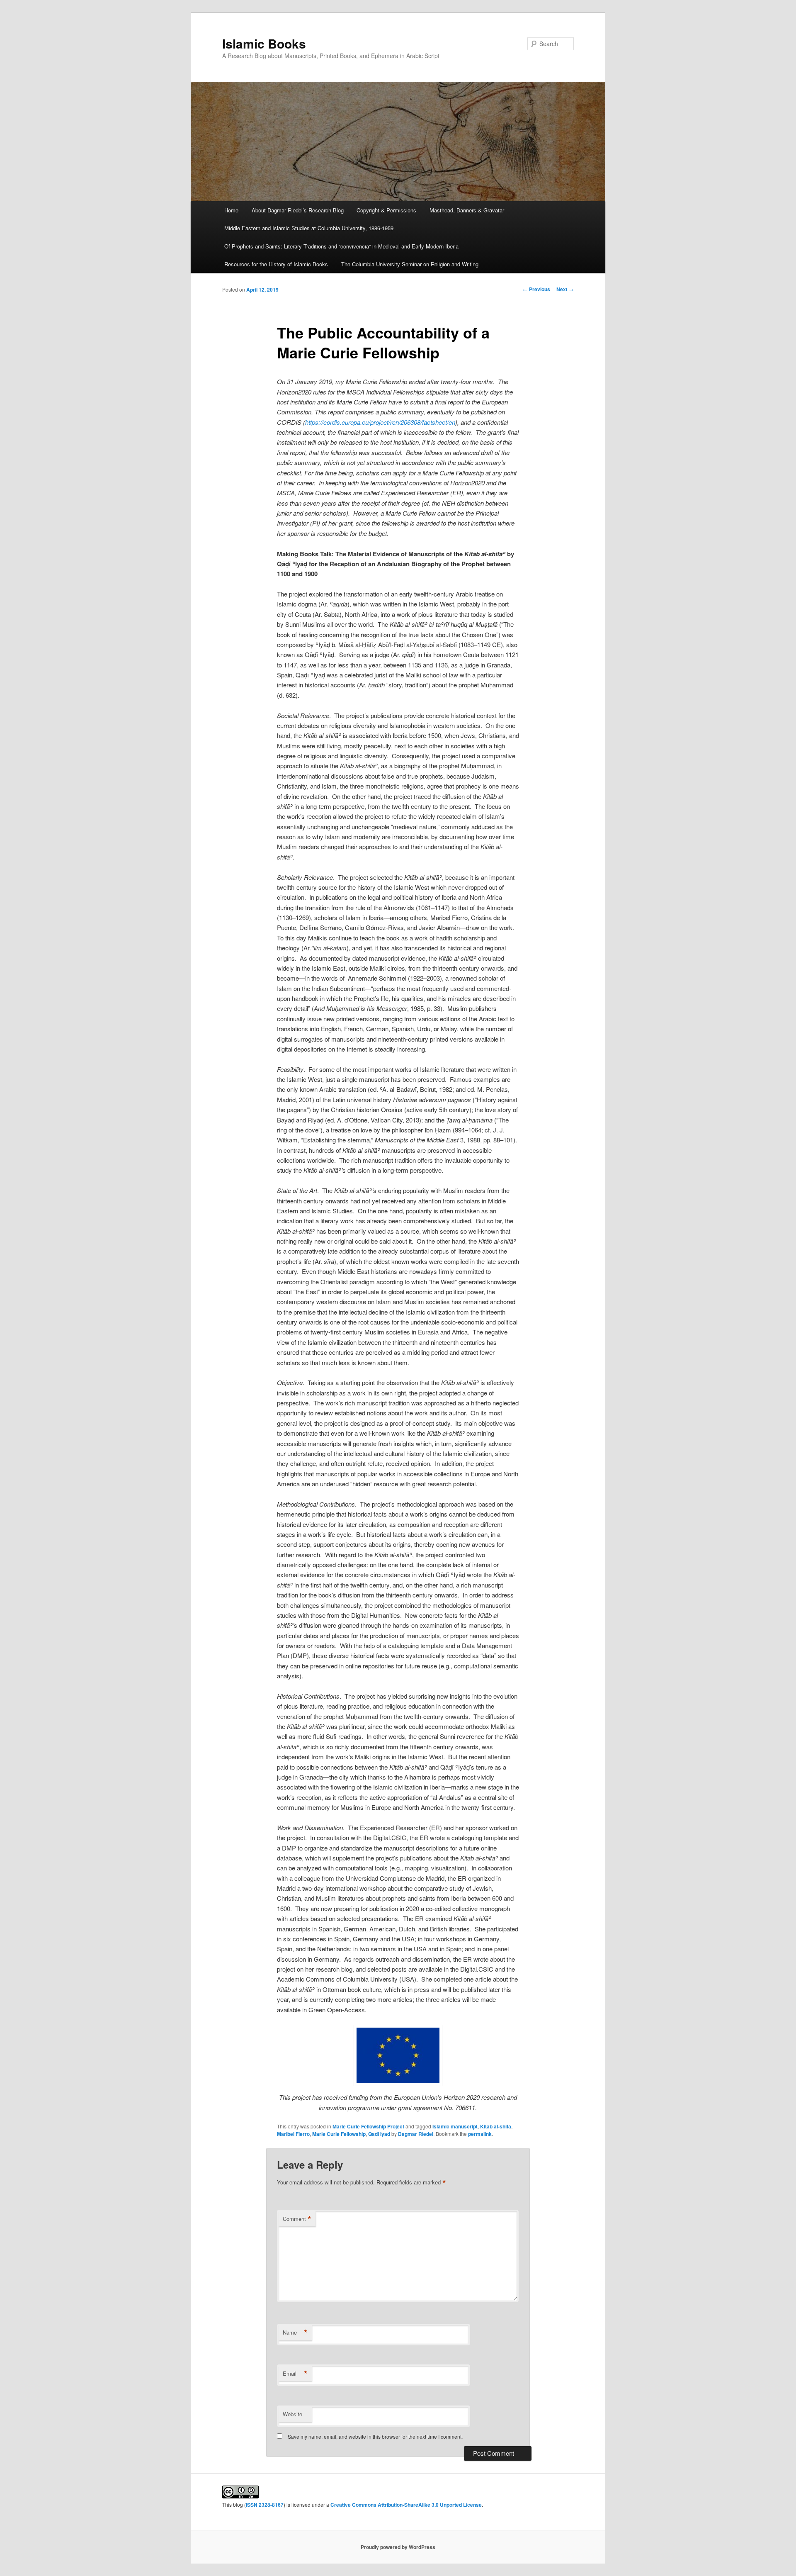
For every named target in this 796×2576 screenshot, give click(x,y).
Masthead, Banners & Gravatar (467, 210)
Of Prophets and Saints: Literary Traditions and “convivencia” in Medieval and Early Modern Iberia (341, 246)
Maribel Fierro (293, 2134)
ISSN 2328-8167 (265, 2505)
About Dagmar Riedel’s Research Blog (298, 210)
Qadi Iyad (379, 2134)
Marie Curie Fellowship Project (368, 2126)
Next (565, 289)
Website (292, 2414)
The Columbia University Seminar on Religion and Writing (410, 264)
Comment (297, 2219)
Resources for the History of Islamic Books (276, 264)
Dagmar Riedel (416, 2134)
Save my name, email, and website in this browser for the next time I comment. (375, 2436)
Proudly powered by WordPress (398, 2547)
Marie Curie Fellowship (339, 2134)
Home (231, 210)
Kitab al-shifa (496, 2126)
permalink (480, 2134)
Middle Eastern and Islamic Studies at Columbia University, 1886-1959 (309, 228)
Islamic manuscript (455, 2126)
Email (295, 2374)
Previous (536, 289)
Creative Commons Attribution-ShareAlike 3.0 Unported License (406, 2505)
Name (295, 2333)
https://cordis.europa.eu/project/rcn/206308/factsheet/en (380, 422)
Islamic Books (264, 43)
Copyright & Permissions (386, 210)
